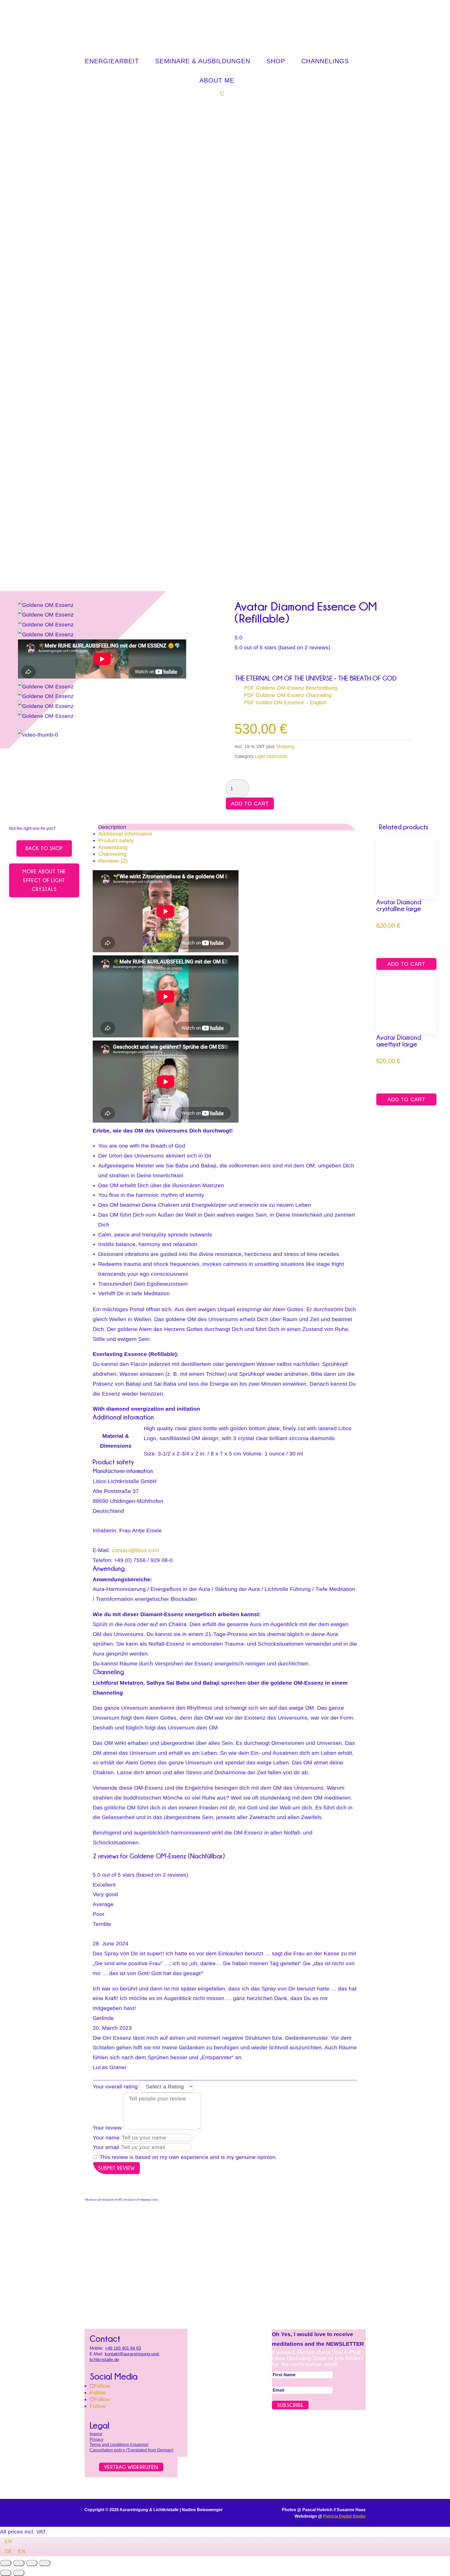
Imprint (96, 2434)
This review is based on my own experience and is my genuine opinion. (188, 2157)
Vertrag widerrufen (131, 2467)
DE (9, 2551)
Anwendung (113, 847)
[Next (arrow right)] (19, 2573)
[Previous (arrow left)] (6, 2573)
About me (217, 80)
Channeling (112, 854)
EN (8, 2541)
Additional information (125, 834)
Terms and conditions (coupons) (119, 2445)
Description (112, 827)
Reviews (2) (113, 861)
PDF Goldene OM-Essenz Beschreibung (291, 688)
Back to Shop (44, 848)
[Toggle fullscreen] (19, 2563)
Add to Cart (250, 804)
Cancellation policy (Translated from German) (131, 2450)
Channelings (325, 61)
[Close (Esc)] (45, 2563)
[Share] (32, 2563)
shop (276, 61)
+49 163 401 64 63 (123, 2348)
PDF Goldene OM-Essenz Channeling (288, 695)
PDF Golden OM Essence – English (285, 702)
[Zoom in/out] (6, 2563)
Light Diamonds (271, 756)
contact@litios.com (135, 1550)
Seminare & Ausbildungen (203, 61)
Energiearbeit (112, 61)
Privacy (96, 2439)
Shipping (285, 746)
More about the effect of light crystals (44, 880)
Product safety (116, 840)
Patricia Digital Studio (344, 2516)
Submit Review (116, 2168)
